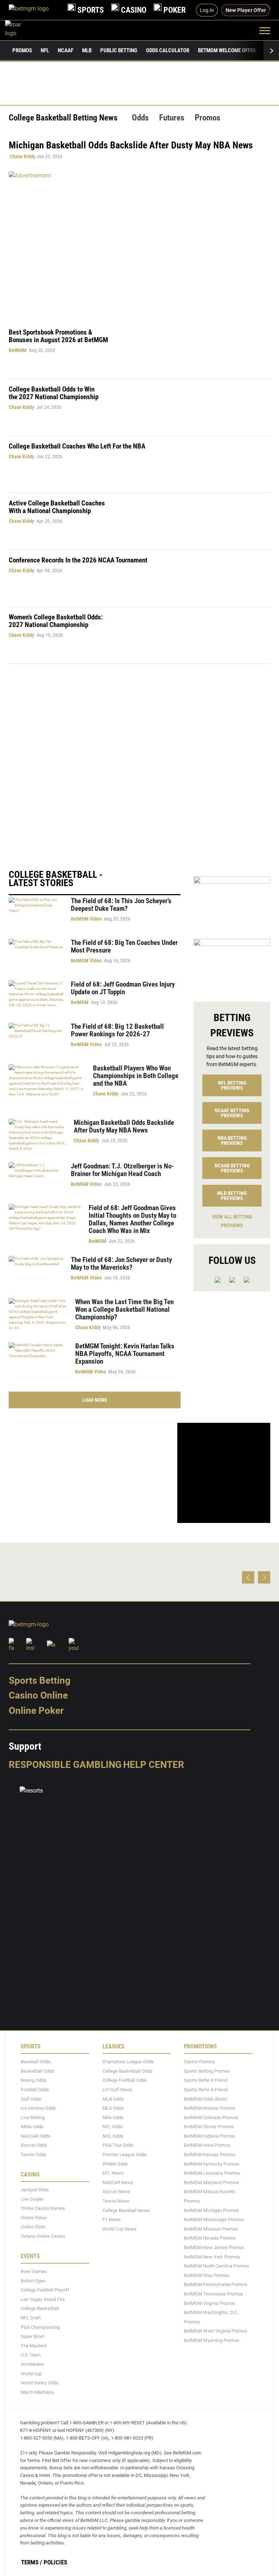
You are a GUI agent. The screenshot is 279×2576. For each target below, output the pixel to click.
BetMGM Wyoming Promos (212, 2340)
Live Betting (33, 2117)
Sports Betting (40, 1680)
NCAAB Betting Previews (232, 1168)
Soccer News (116, 2192)
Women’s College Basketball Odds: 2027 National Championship (56, 621)
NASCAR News (118, 2182)
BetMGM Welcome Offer (227, 50)
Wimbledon (32, 2364)
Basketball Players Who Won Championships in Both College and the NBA (136, 1076)
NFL (45, 50)
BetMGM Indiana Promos (210, 2136)
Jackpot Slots (35, 2190)
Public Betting (119, 50)
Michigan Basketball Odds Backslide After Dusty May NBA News (124, 1126)
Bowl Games (34, 2271)
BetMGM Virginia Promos (210, 2303)
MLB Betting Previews (232, 1196)
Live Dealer (32, 2199)
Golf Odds (31, 2099)
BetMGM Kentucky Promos (212, 2164)
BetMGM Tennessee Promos (213, 2294)
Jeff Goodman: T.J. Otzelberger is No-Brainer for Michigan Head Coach (122, 1170)
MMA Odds (32, 2127)
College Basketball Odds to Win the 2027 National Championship (54, 393)
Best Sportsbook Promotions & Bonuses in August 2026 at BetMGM (58, 336)
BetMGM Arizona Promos (210, 2108)
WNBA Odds (115, 2164)
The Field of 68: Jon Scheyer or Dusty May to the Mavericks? (121, 1264)
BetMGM (18, 350)
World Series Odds (40, 2383)
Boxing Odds (34, 2080)
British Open (33, 2280)
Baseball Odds (36, 2062)
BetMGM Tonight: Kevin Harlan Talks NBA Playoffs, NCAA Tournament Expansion (125, 1354)
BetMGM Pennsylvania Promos (216, 2284)
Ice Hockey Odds (38, 2108)
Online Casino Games (43, 2208)
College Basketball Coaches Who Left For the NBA (77, 446)
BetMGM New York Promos (212, 2256)
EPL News (113, 2173)
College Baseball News (126, 2210)
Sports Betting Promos (207, 2071)
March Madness (37, 2392)
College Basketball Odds (128, 2071)
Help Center (154, 1764)
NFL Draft (31, 2318)
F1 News (112, 2219)
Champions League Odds (128, 2062)
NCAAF (66, 50)
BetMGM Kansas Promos (210, 2155)
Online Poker (36, 1711)
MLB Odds (113, 2099)
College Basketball (40, 2308)
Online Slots (33, 2227)
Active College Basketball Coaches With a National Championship (57, 507)
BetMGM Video (86, 919)
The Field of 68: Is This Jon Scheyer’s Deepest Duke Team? (121, 905)
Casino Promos (199, 2062)
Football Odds (35, 2090)
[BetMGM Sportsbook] (35, 10)
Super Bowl (32, 2336)
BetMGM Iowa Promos (207, 2145)
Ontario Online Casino (43, 2236)
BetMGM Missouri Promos (211, 2229)
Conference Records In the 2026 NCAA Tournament (78, 560)
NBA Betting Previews (232, 1140)
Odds (140, 118)
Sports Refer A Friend (206, 2080)
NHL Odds (113, 2136)
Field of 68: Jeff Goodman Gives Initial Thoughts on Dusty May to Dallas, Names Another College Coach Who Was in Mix (132, 1219)
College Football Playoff (45, 2290)
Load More (95, 1400)
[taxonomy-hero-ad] (139, 244)
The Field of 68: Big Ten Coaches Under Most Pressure (124, 946)
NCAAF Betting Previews (232, 1113)
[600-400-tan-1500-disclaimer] (232, 901)
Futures (172, 118)
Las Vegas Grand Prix (43, 2299)
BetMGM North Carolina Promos (217, 2266)
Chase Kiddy (23, 156)
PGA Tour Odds (118, 2145)
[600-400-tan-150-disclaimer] (232, 964)
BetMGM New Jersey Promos (214, 2247)
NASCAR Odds (36, 2136)
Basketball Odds (38, 2071)
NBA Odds (113, 2117)
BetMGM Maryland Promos (211, 2182)
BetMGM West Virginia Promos (216, 2331)
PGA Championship (41, 2327)
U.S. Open (31, 2355)
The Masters (34, 2345)
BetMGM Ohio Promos (207, 2275)
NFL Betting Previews (232, 1085)
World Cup (31, 2373)
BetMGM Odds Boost (205, 2099)
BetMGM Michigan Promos (211, 2210)
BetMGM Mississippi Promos (214, 2219)
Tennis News (116, 2201)
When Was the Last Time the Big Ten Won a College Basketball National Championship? (124, 1309)
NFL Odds (113, 2127)
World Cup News (120, 2229)
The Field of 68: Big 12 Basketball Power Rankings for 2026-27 (117, 1030)
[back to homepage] (21, 30)
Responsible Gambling (65, 1764)
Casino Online (38, 1695)
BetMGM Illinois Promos (209, 2127)
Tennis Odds (34, 2155)
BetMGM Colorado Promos (211, 2117)
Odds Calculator (168, 50)
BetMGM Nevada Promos (210, 2238)
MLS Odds (113, 2108)
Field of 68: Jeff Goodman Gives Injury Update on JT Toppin (123, 988)
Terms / (32, 2562)
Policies (55, 2562)
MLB (87, 50)
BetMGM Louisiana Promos (212, 2173)
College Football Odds (125, 2080)
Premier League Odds (125, 2155)
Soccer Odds (34, 2145)
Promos (22, 50)
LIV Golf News (117, 2090)
